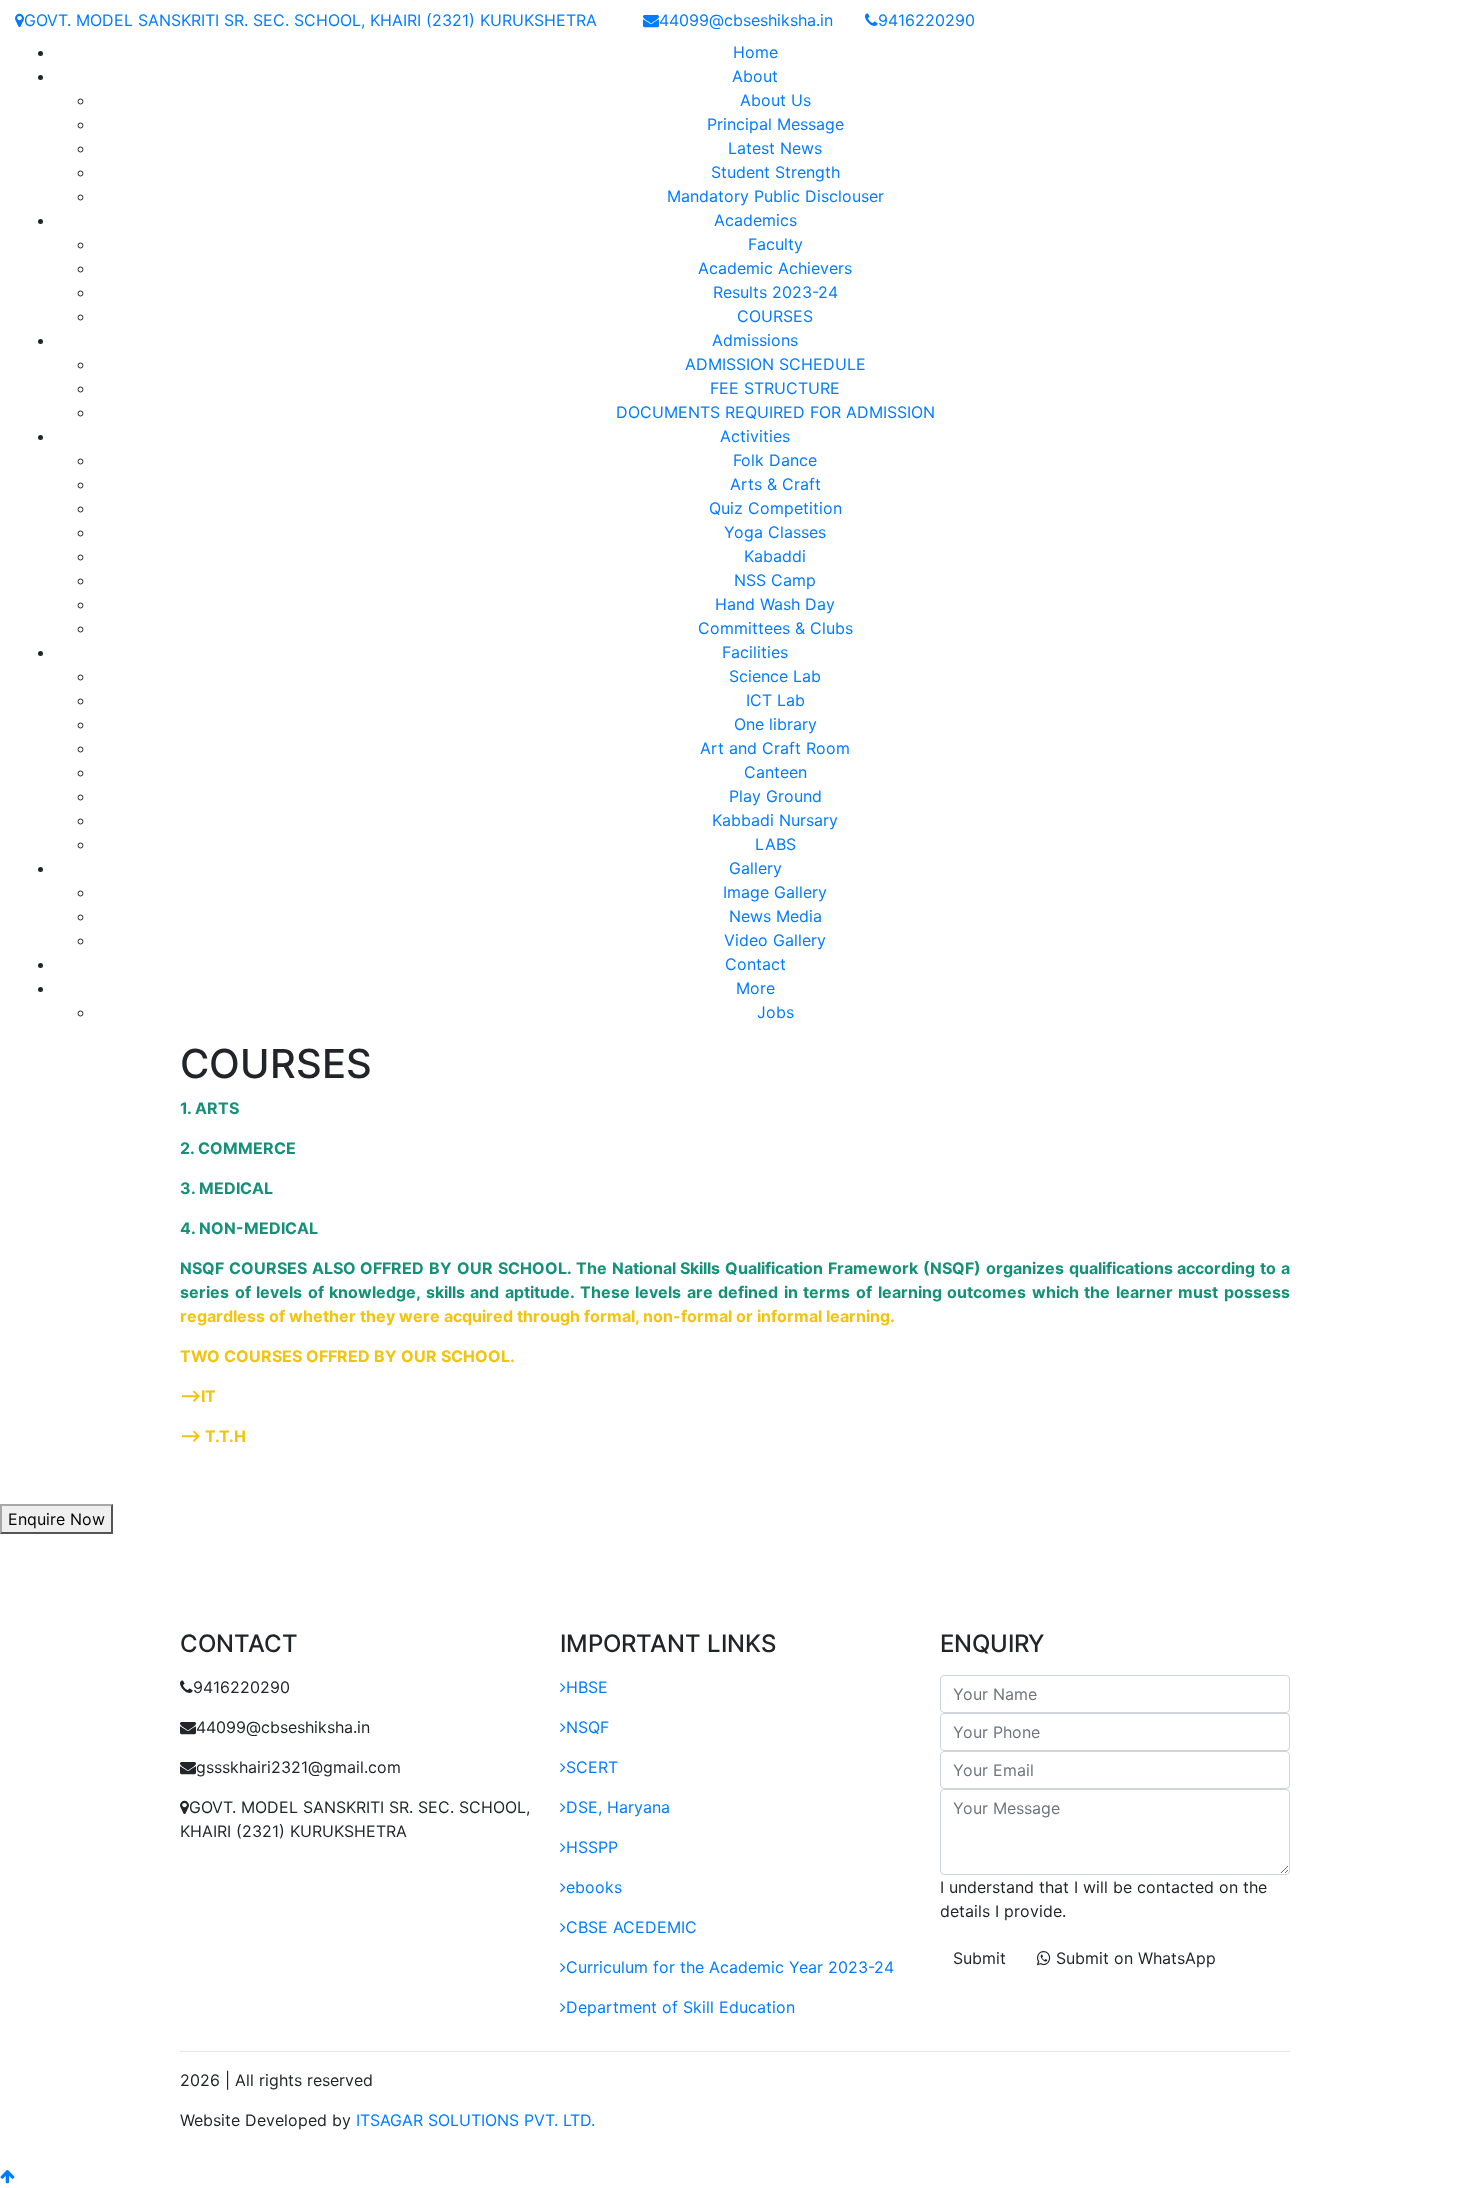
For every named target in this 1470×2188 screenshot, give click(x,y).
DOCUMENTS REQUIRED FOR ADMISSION (775, 412)
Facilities (755, 652)
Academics (755, 220)
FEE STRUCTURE (775, 388)
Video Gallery (775, 940)
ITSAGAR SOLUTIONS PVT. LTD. (475, 2120)
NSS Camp (775, 580)
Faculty (775, 244)
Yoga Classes (775, 532)
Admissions (755, 340)
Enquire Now (56, 1519)
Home (755, 52)
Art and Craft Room (775, 748)
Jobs (775, 1012)
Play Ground (775, 796)
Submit (979, 1958)
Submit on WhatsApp (1133, 1958)
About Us (775, 100)
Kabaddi (775, 556)
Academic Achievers (775, 268)
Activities (755, 436)
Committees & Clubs (775, 628)
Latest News (775, 148)
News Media (775, 916)
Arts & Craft (775, 484)
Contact (755, 964)
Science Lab (775, 676)
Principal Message (775, 124)
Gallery (755, 868)
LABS (775, 844)
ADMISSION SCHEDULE (775, 364)
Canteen (775, 772)
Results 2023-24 (775, 292)
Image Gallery (775, 892)
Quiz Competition (775, 508)
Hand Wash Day (775, 604)
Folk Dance (775, 460)
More (755, 988)
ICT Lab (775, 700)
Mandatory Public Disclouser (775, 196)
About (755, 76)
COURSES (775, 316)
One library (775, 724)
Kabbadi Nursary (775, 820)
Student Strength (775, 172)
